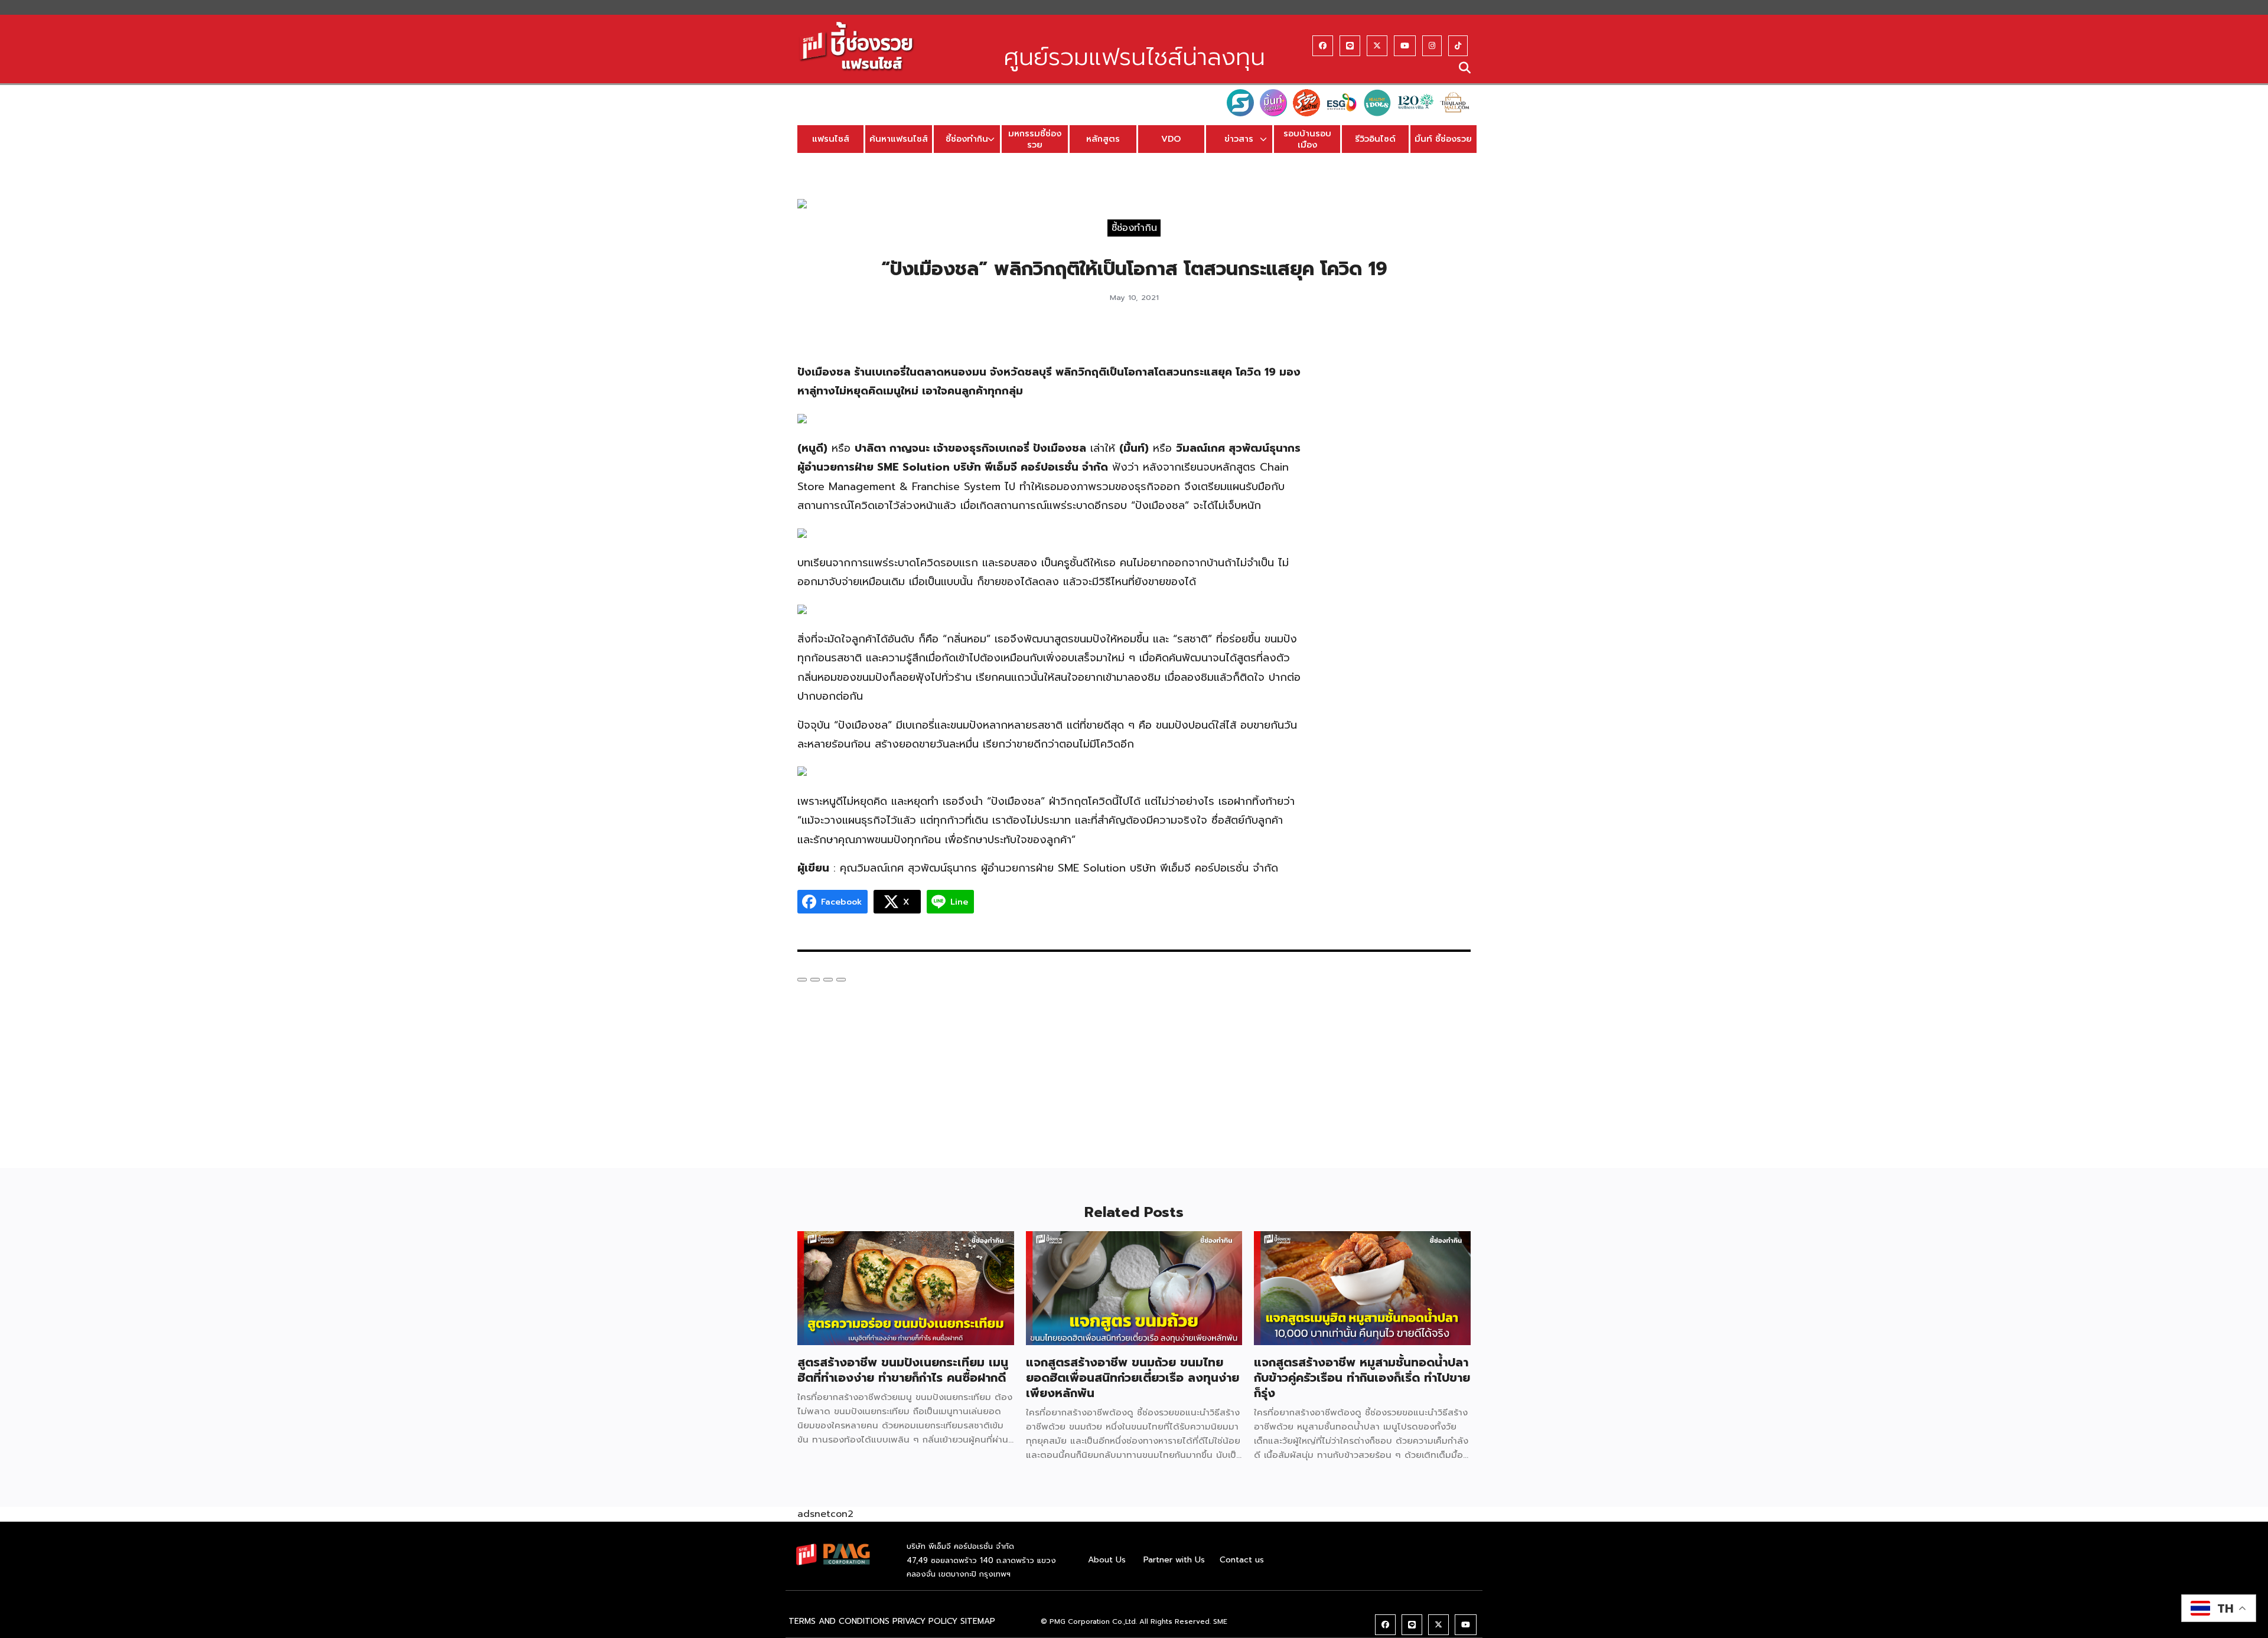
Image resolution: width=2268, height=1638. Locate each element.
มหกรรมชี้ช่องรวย (1035, 139)
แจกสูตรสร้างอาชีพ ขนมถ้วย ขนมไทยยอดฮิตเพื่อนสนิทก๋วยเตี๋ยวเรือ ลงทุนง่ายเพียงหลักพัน (1133, 1378)
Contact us (1242, 1560)
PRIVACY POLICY (925, 1621)
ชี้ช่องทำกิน (967, 139)
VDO (1171, 139)
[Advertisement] (1398, 511)
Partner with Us (1174, 1560)
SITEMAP (978, 1621)
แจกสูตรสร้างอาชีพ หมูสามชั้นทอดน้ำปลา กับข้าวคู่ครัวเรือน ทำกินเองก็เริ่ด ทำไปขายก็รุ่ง (1362, 1378)
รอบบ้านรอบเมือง (1307, 139)
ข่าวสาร (1239, 139)
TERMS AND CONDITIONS (839, 1621)
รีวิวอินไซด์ (1375, 139)
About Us (1107, 1560)
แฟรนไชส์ (831, 139)
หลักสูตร (1103, 139)
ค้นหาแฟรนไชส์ (899, 139)
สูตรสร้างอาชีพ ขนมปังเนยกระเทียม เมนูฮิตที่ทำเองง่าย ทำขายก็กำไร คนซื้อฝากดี (903, 1370)
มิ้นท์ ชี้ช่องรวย (1443, 139)
